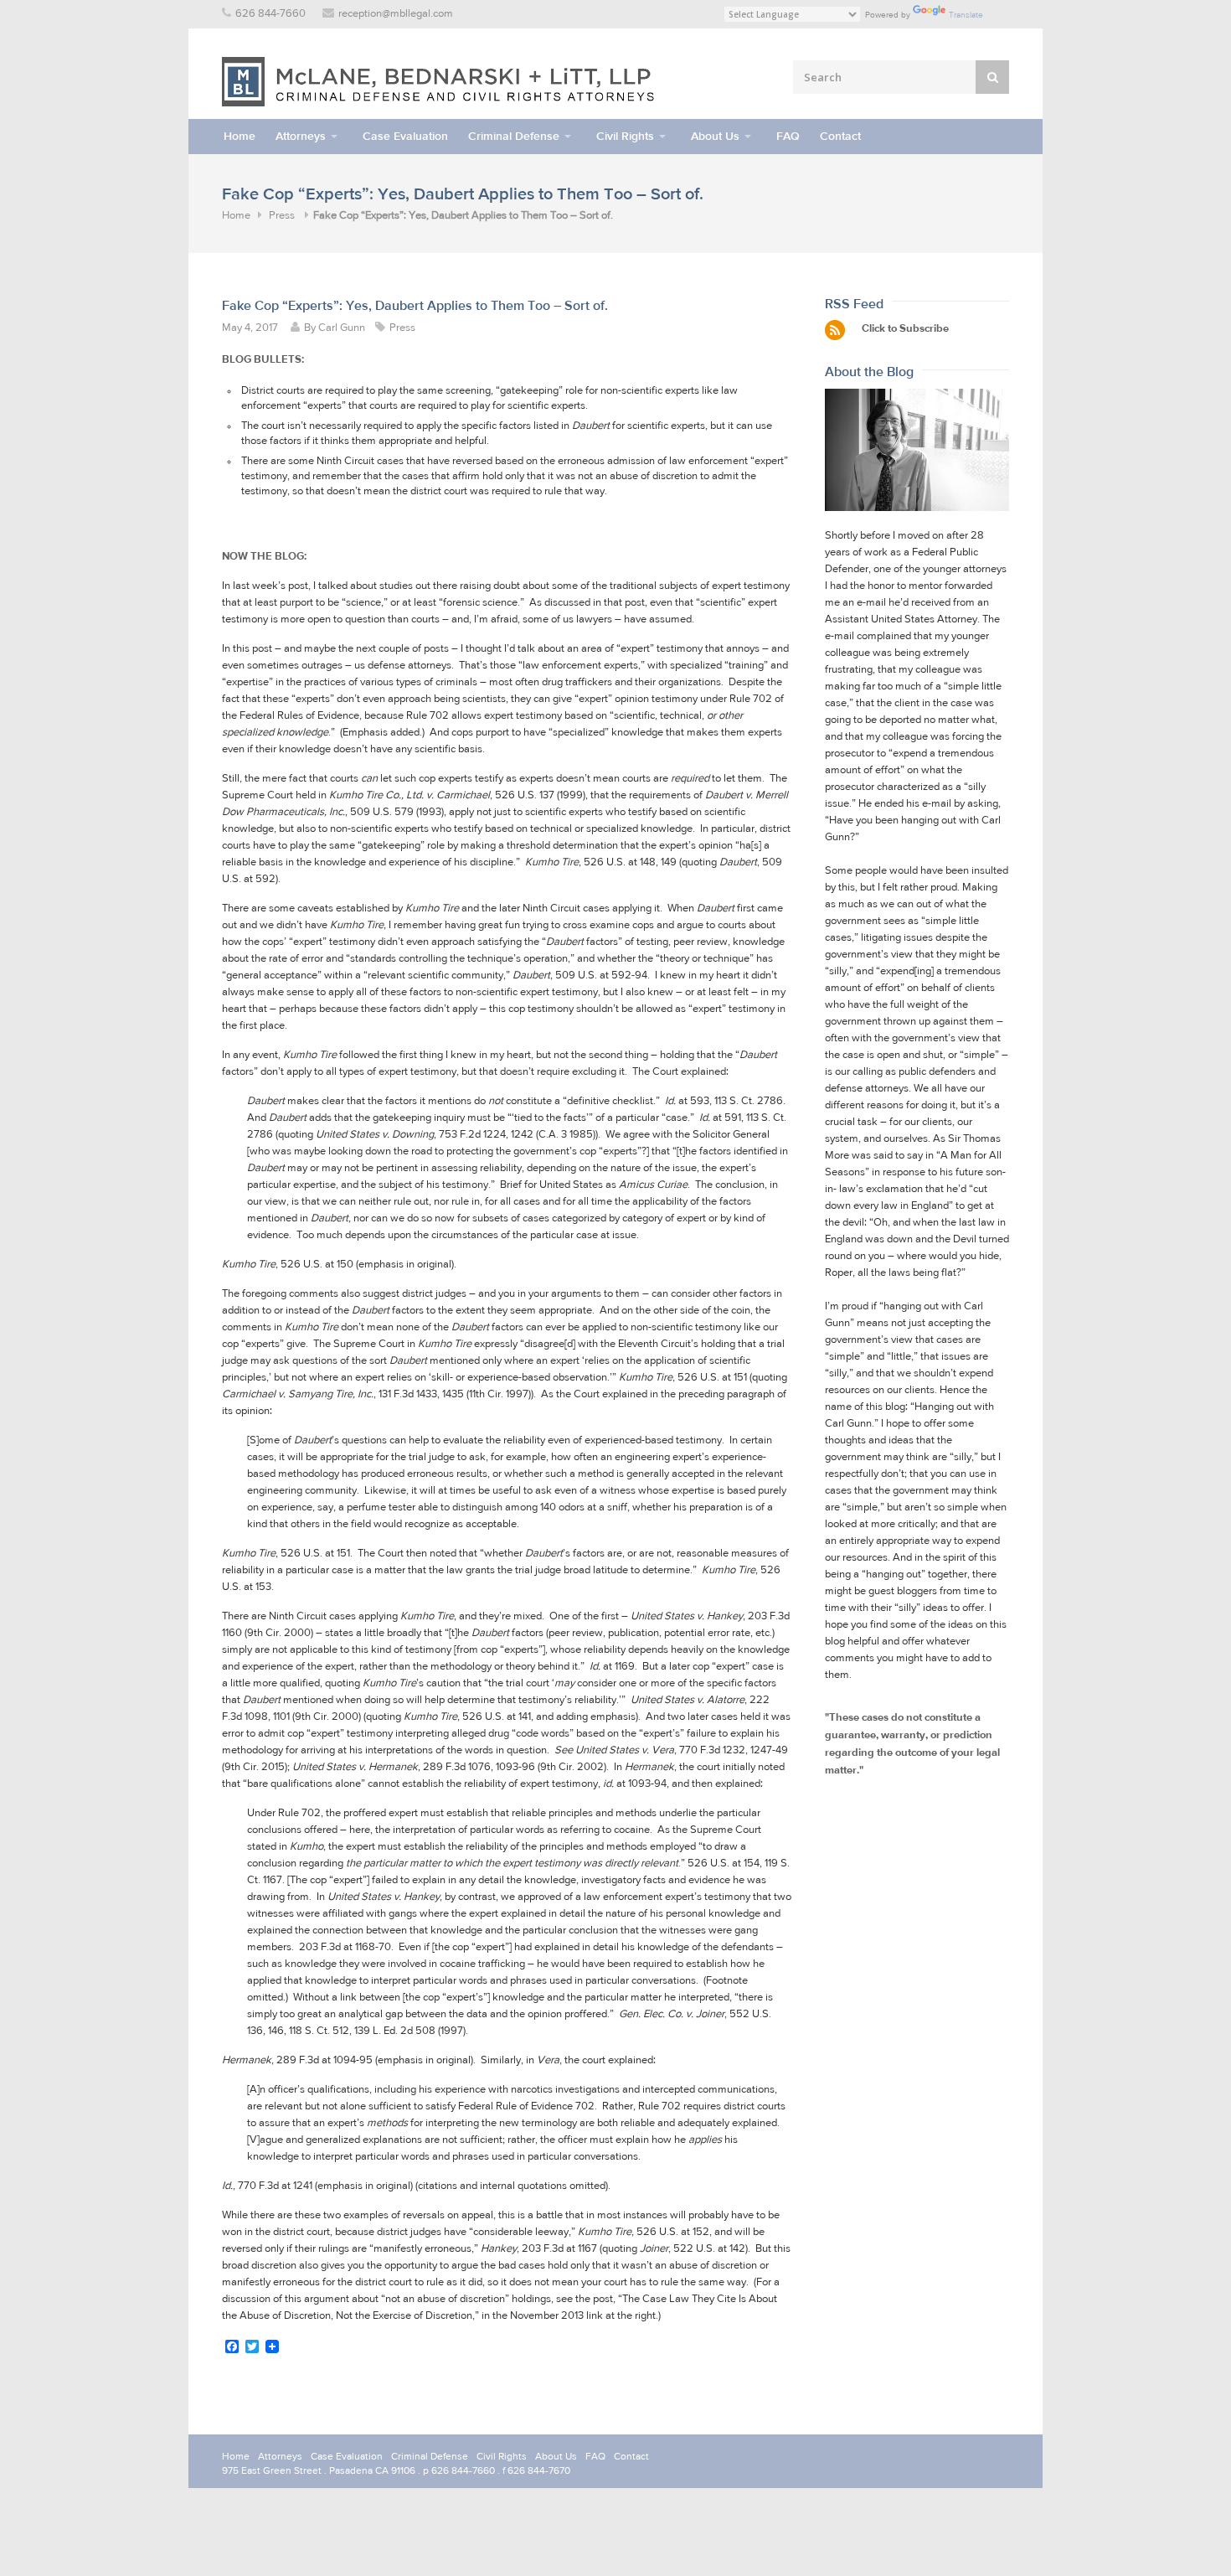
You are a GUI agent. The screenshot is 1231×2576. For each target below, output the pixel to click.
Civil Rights (625, 136)
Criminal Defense (514, 136)
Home (240, 136)
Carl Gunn (342, 328)
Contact (840, 136)
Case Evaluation (405, 136)
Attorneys (301, 136)
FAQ (788, 136)
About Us (715, 136)
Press (282, 216)
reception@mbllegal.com (396, 14)
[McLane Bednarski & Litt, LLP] (440, 82)
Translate (966, 15)
